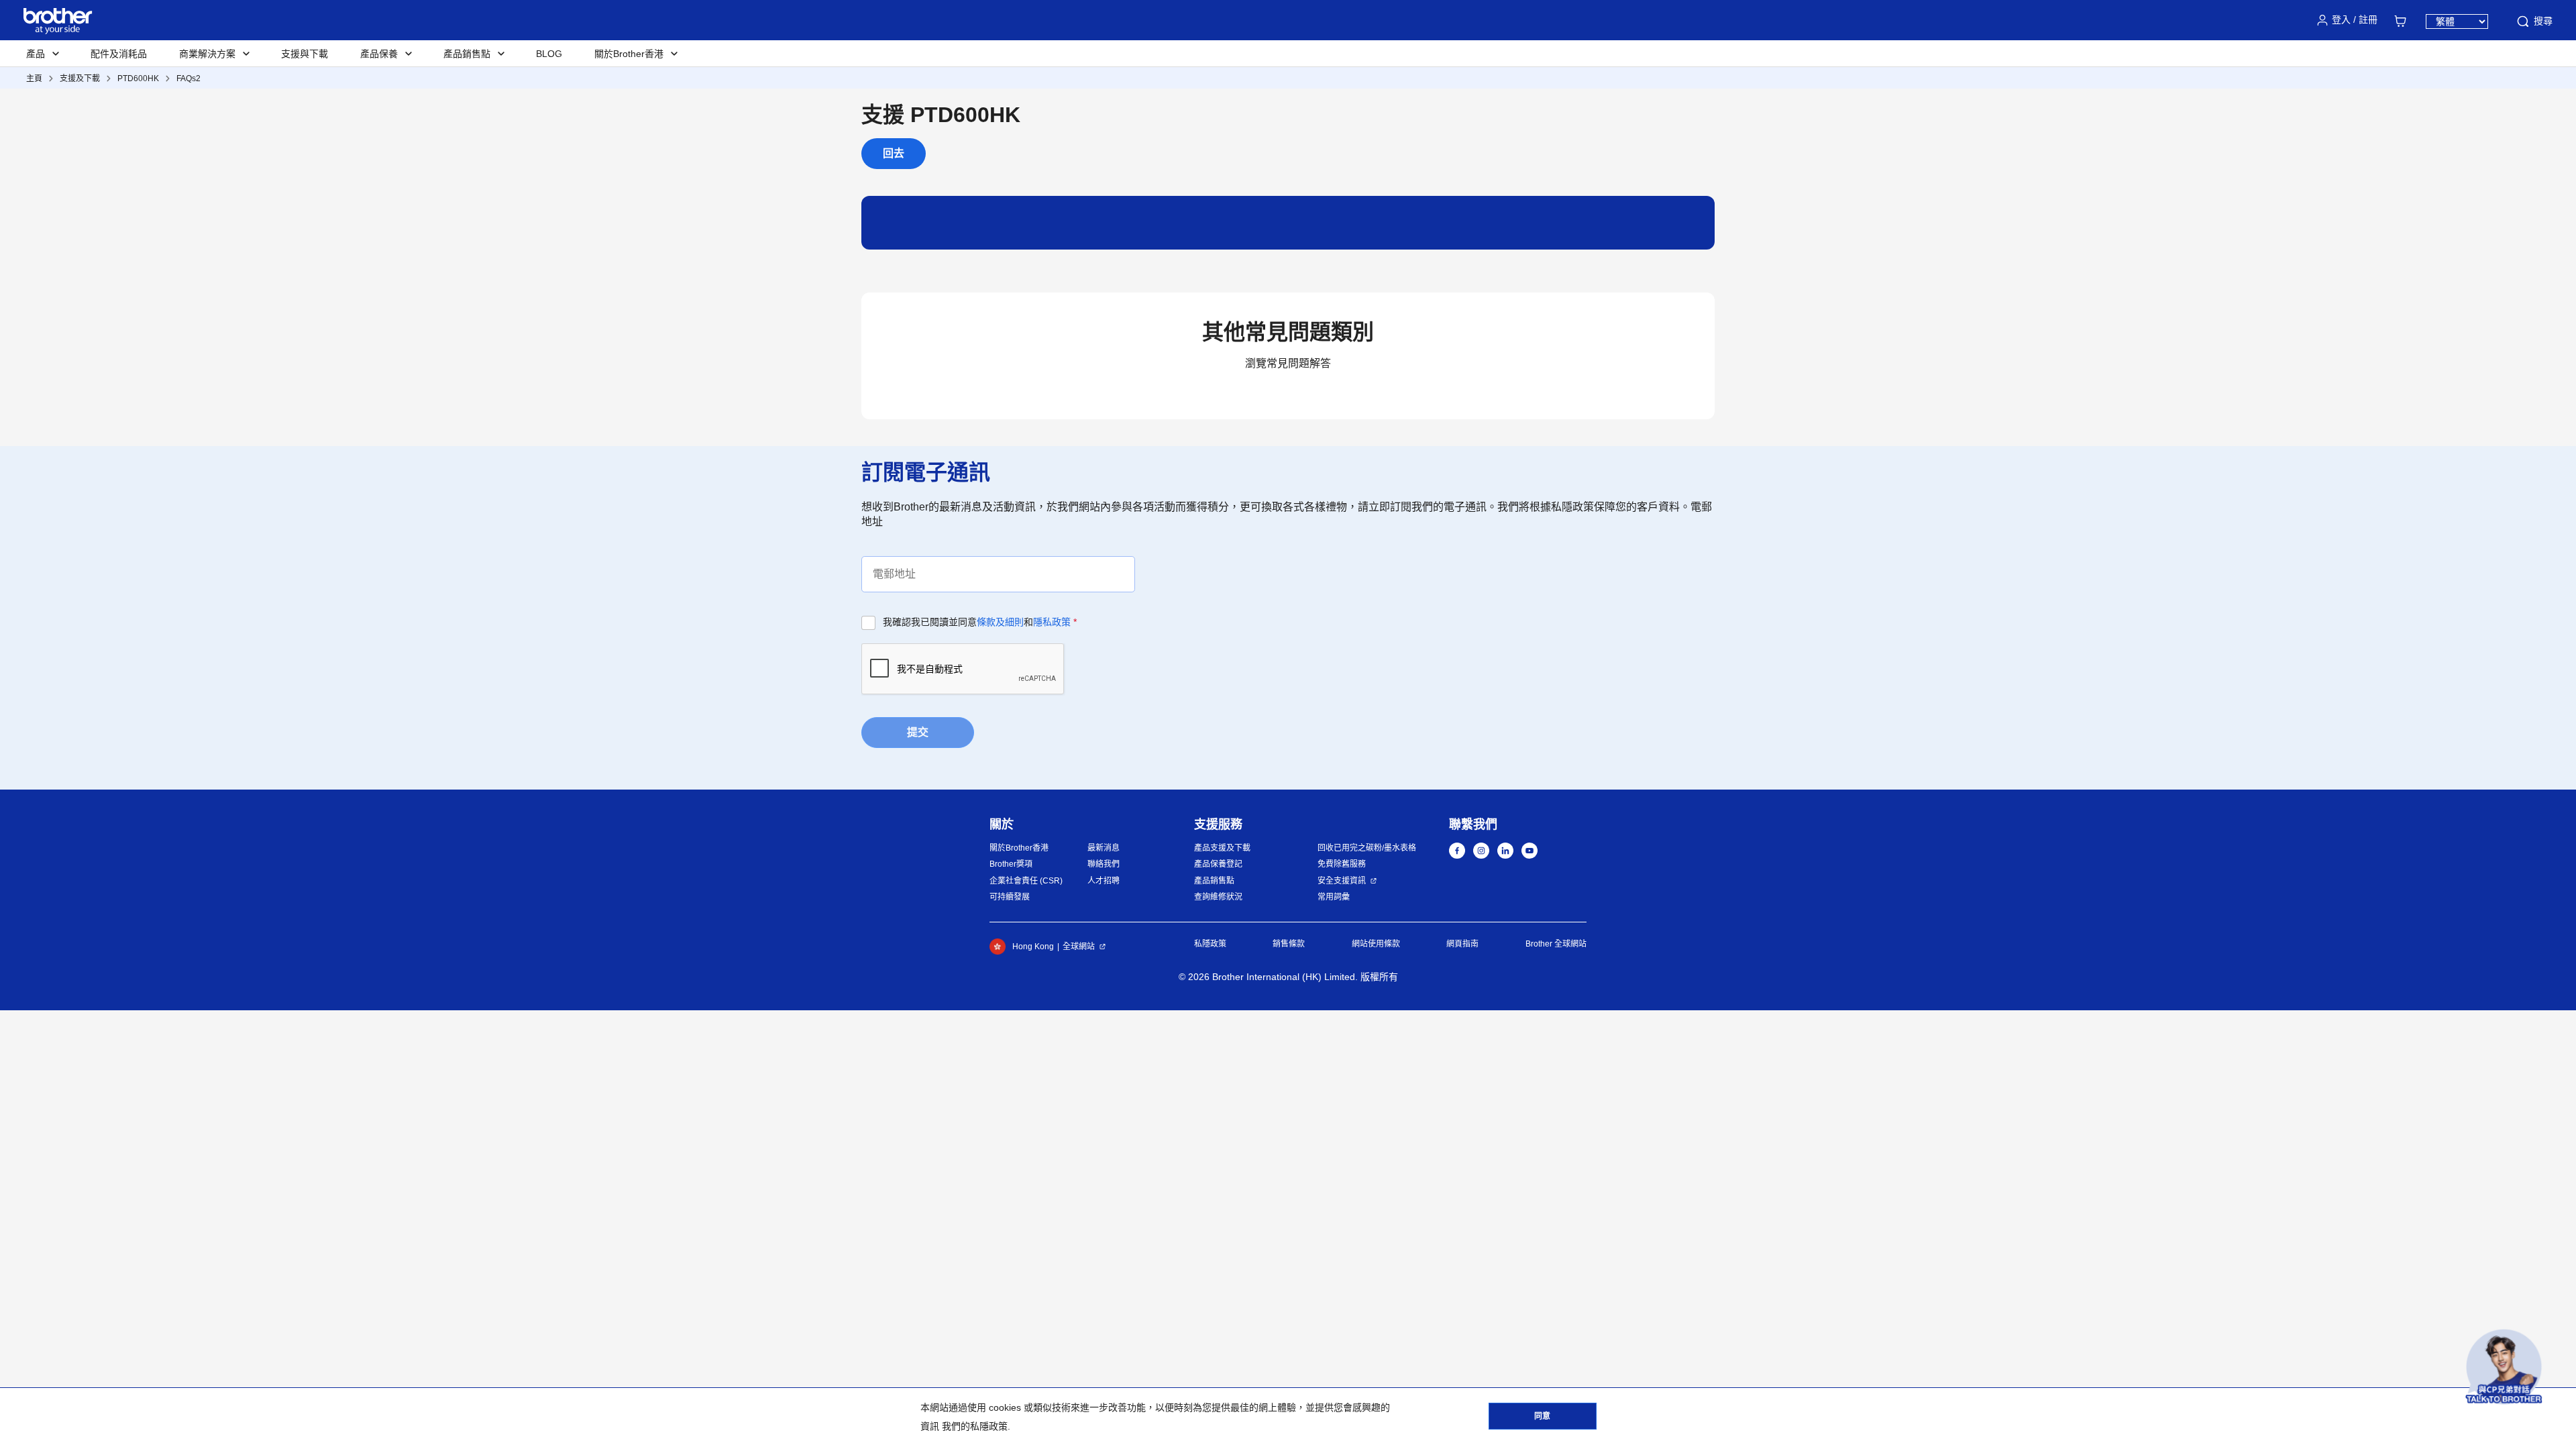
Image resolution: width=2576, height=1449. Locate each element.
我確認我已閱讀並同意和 (980, 622)
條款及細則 (1000, 622)
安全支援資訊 (1342, 881)
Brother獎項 (1011, 864)
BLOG (549, 54)
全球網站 (1079, 947)
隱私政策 (1052, 622)
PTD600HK (138, 78)
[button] (2504, 1367)
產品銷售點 (1214, 881)
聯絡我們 (1104, 864)
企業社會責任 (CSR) (1026, 881)
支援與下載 (305, 54)
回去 (894, 153)
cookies (1005, 1407)
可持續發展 (1010, 897)
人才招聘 (1104, 881)
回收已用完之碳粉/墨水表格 (1367, 848)
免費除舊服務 (1342, 864)
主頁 (34, 78)
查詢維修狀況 (1218, 897)
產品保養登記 (1218, 864)
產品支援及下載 (1222, 848)
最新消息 (1104, 848)
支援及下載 (80, 78)
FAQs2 (189, 78)
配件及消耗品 (119, 54)
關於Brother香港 (1019, 848)
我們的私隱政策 (975, 1426)
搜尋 (2543, 21)
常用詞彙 (1334, 897)
